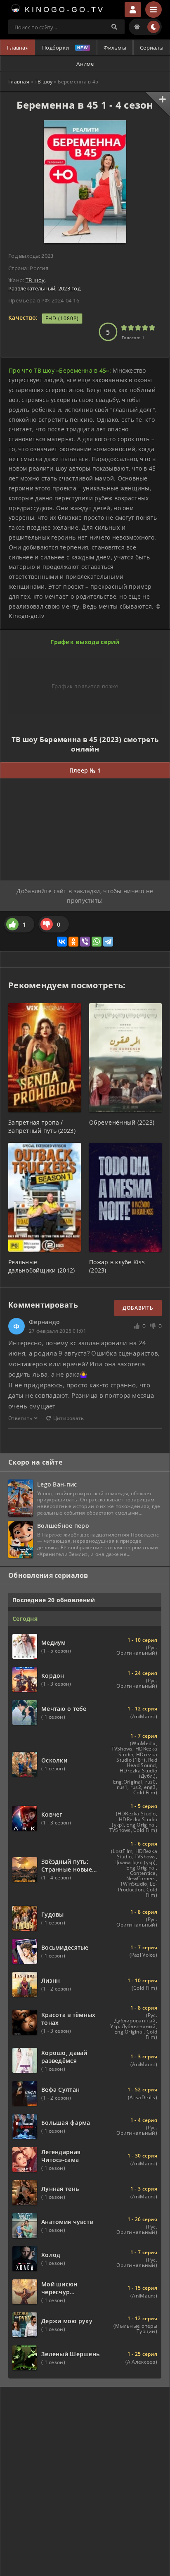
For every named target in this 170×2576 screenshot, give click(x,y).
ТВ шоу (44, 82)
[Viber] (85, 942)
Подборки (55, 48)
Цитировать (69, 1418)
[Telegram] (108, 942)
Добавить (138, 1308)
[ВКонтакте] (62, 942)
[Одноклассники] (73, 942)
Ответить (20, 1418)
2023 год (69, 288)
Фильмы (115, 48)
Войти (133, 10)
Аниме (85, 64)
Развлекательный (32, 288)
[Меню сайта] (153, 10)
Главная (18, 48)
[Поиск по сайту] (114, 27)
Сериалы (152, 48)
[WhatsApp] (97, 942)
